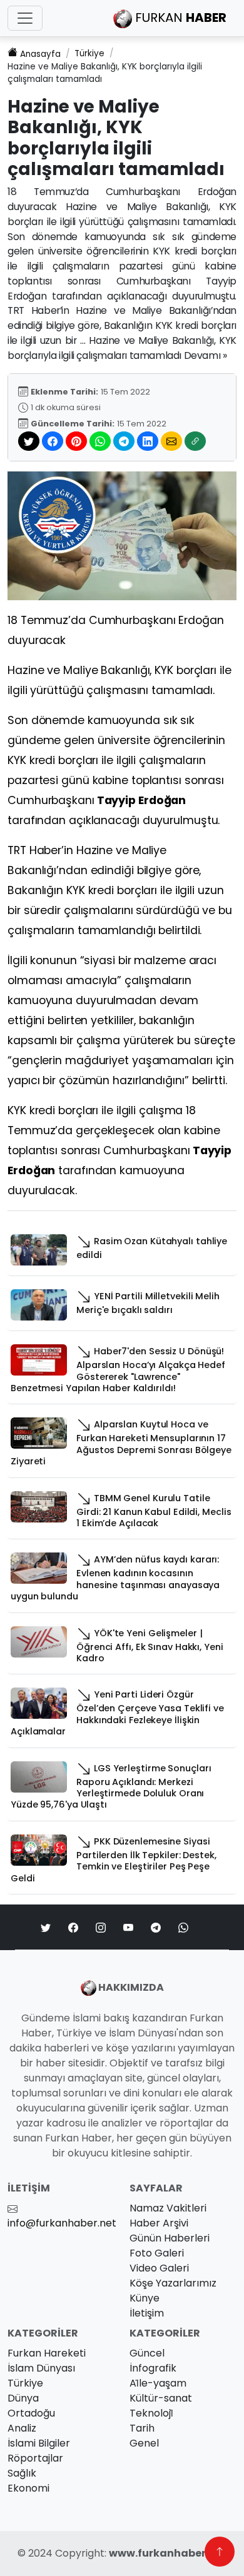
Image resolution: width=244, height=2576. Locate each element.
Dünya (23, 2398)
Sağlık (22, 2473)
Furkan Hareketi (47, 2353)
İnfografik (153, 2368)
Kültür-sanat (161, 2398)
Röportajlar (35, 2458)
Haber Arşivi (159, 2223)
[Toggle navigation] (25, 18)
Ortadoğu (31, 2413)
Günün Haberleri (170, 2238)
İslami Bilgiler (39, 2443)
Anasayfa (40, 54)
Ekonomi (28, 2488)
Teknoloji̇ (151, 2413)
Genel (144, 2443)
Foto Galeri (157, 2253)
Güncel (147, 2353)
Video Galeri (159, 2268)
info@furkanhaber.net (62, 2223)
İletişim (147, 2313)
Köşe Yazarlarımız (173, 2283)
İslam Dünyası (41, 2368)
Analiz (22, 2428)
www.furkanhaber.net (168, 2553)
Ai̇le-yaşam (158, 2383)
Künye (145, 2298)
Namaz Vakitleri (168, 2208)
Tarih (142, 2428)
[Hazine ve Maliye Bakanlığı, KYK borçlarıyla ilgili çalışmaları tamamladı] (122, 536)
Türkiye (89, 53)
